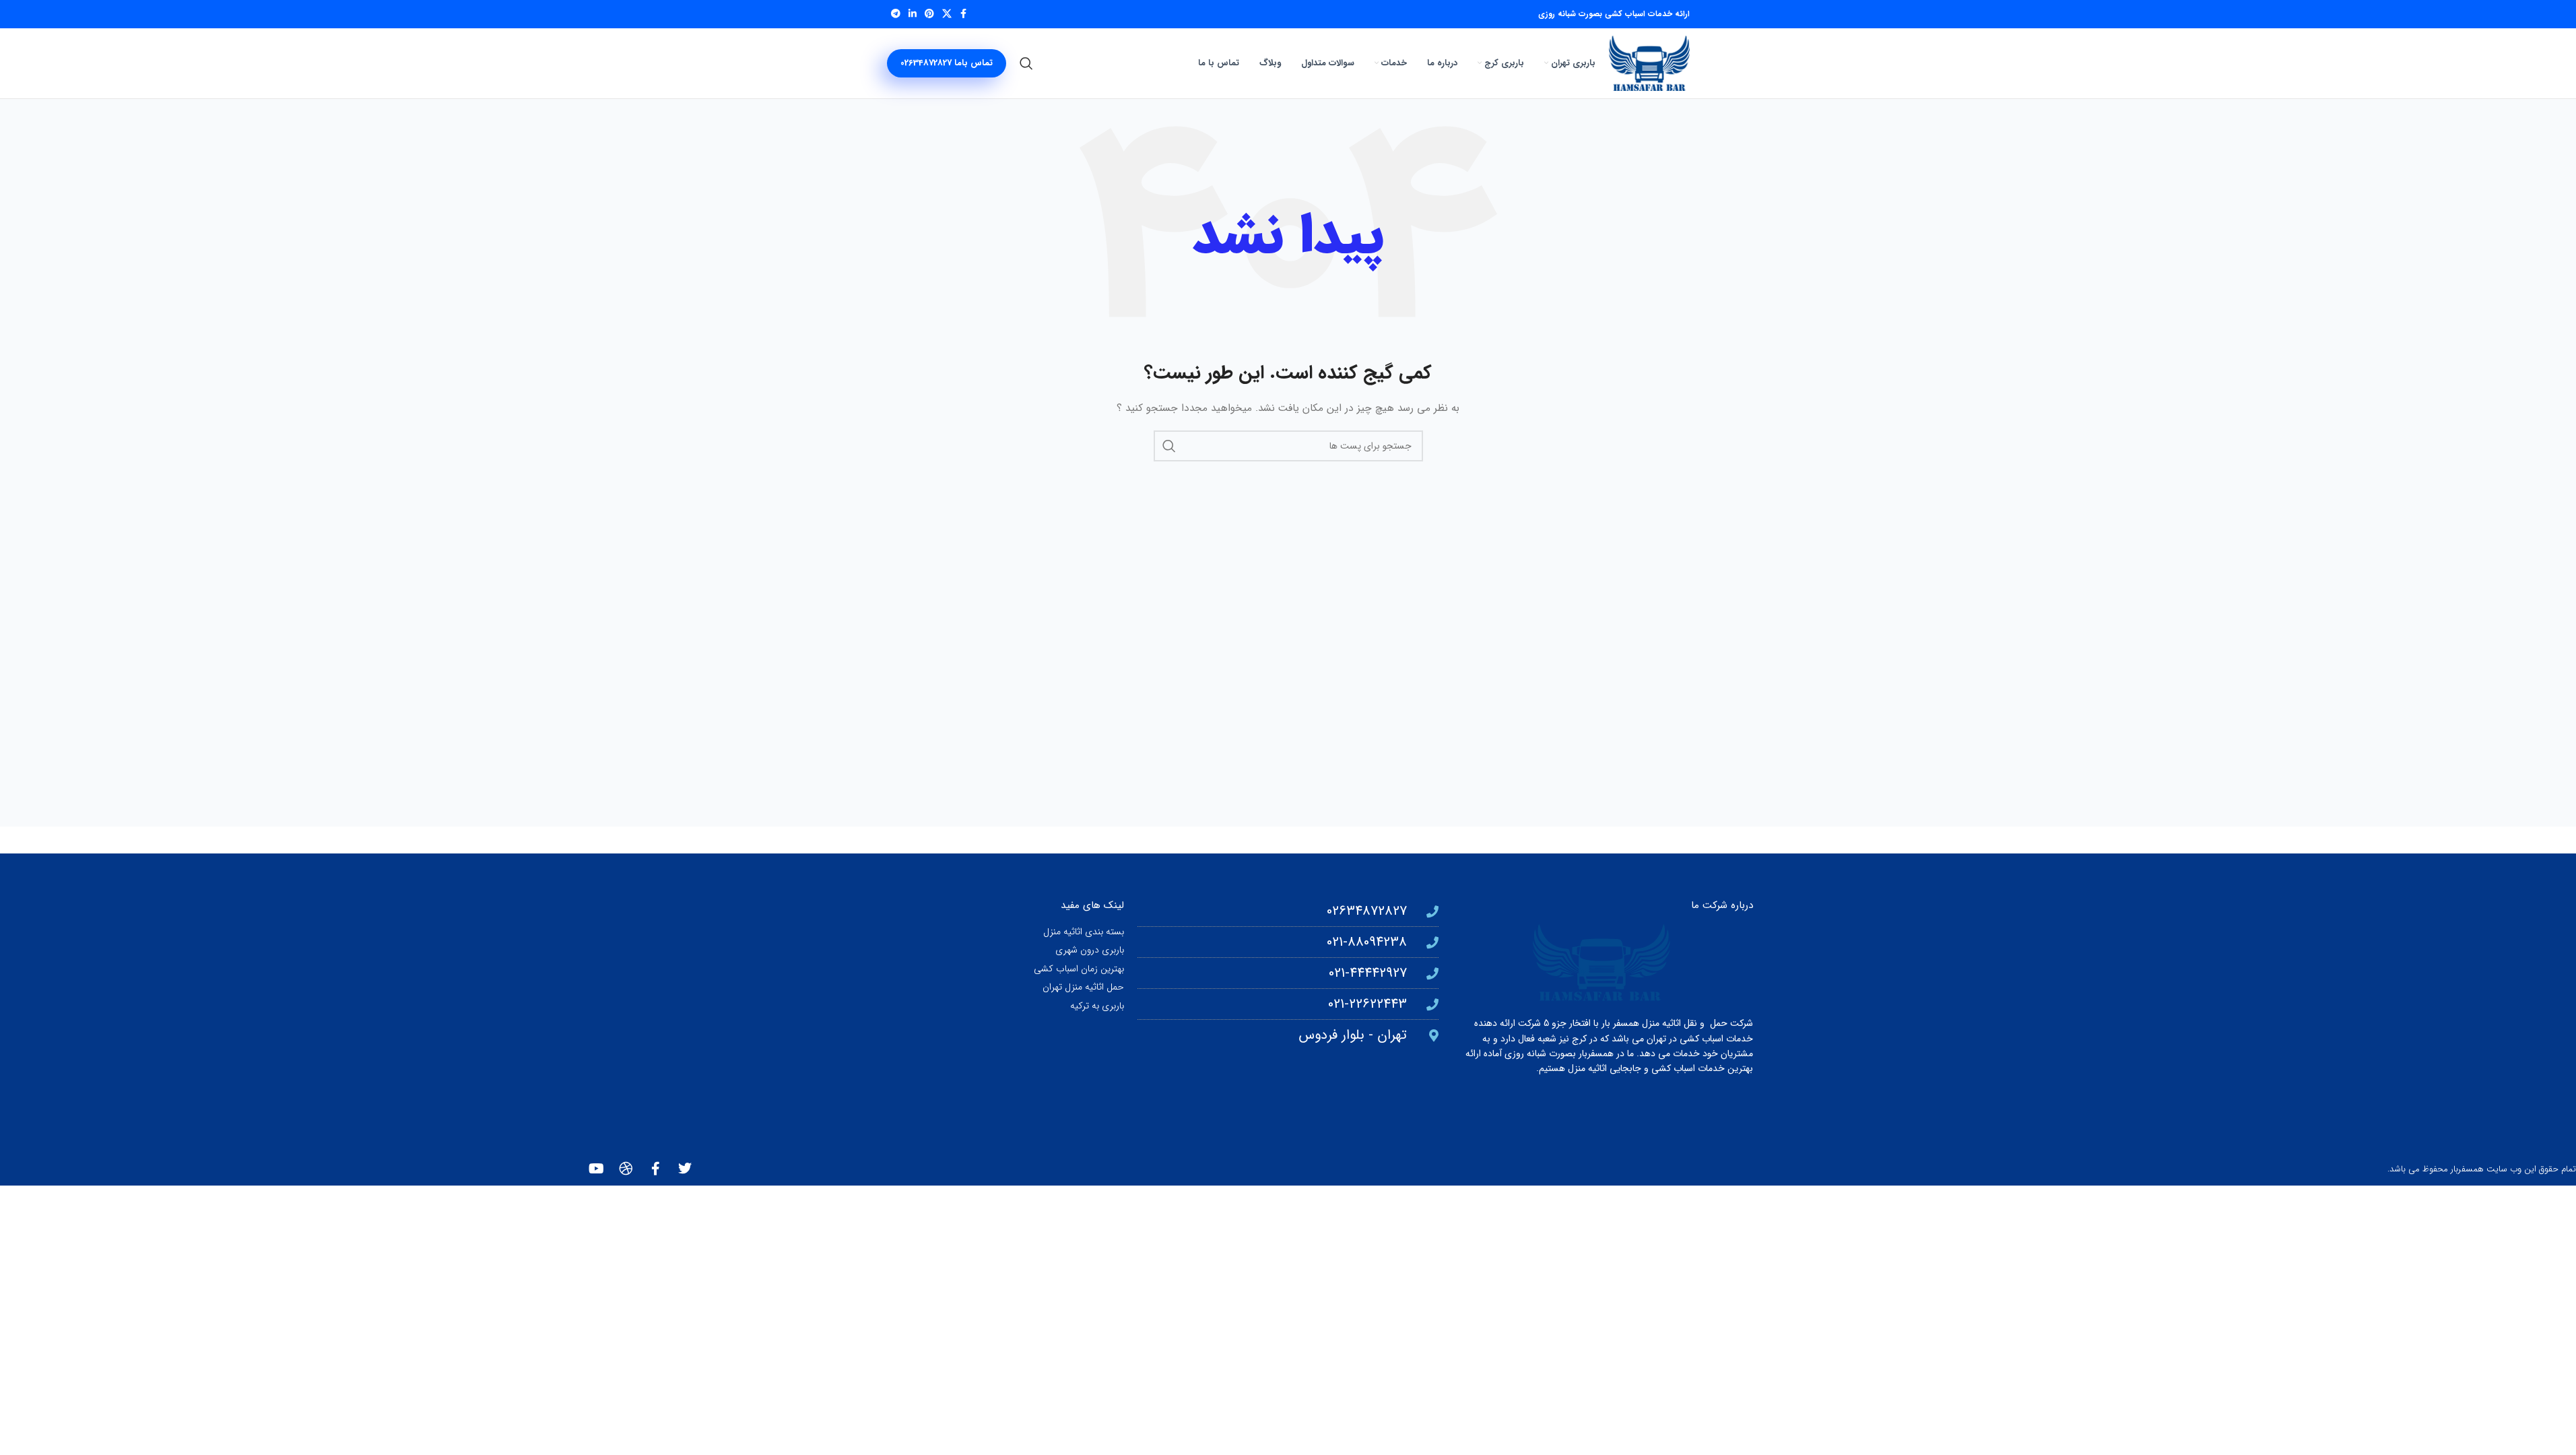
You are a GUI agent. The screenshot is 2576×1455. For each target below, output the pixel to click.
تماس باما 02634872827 (947, 63)
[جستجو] (1026, 63)
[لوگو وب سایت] (1649, 63)
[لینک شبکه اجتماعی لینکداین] (913, 14)
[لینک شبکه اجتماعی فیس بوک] (964, 14)
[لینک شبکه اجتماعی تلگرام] (896, 14)
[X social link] (947, 14)
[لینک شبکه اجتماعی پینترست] (929, 14)
